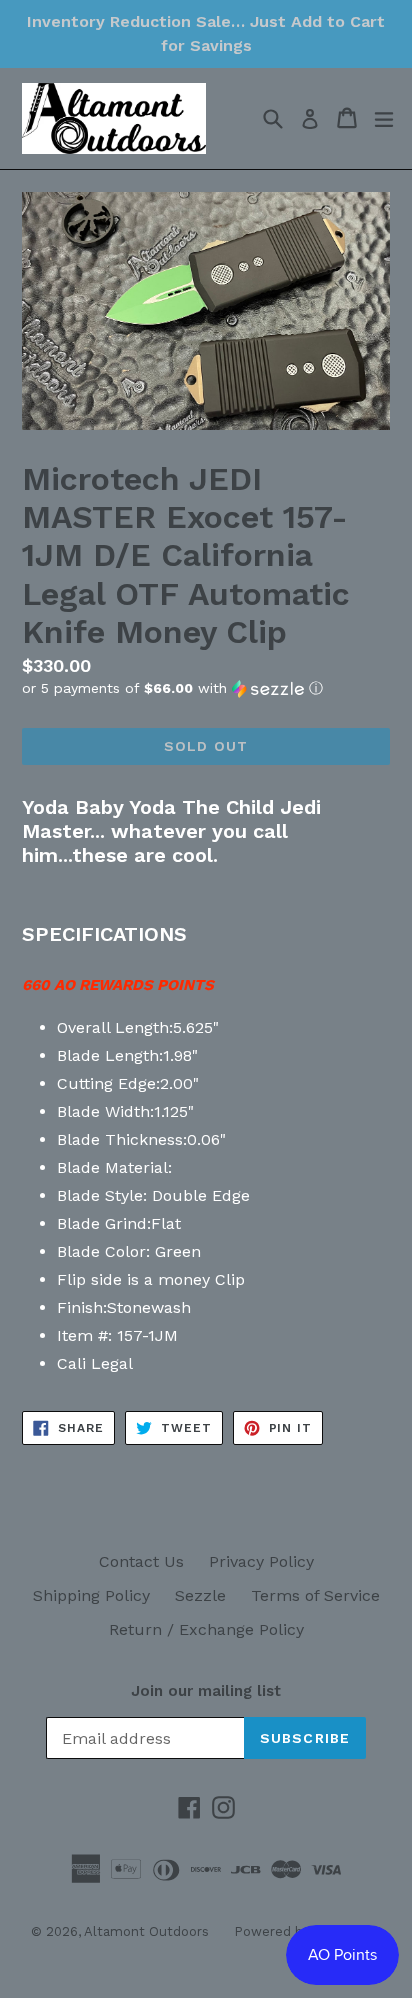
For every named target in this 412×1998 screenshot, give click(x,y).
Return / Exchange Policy (206, 1629)
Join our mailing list (206, 1691)
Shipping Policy (91, 1595)
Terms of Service (315, 1595)
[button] (206, 688)
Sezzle (200, 1595)
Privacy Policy (261, 1561)
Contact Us (141, 1561)
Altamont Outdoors (146, 1931)
